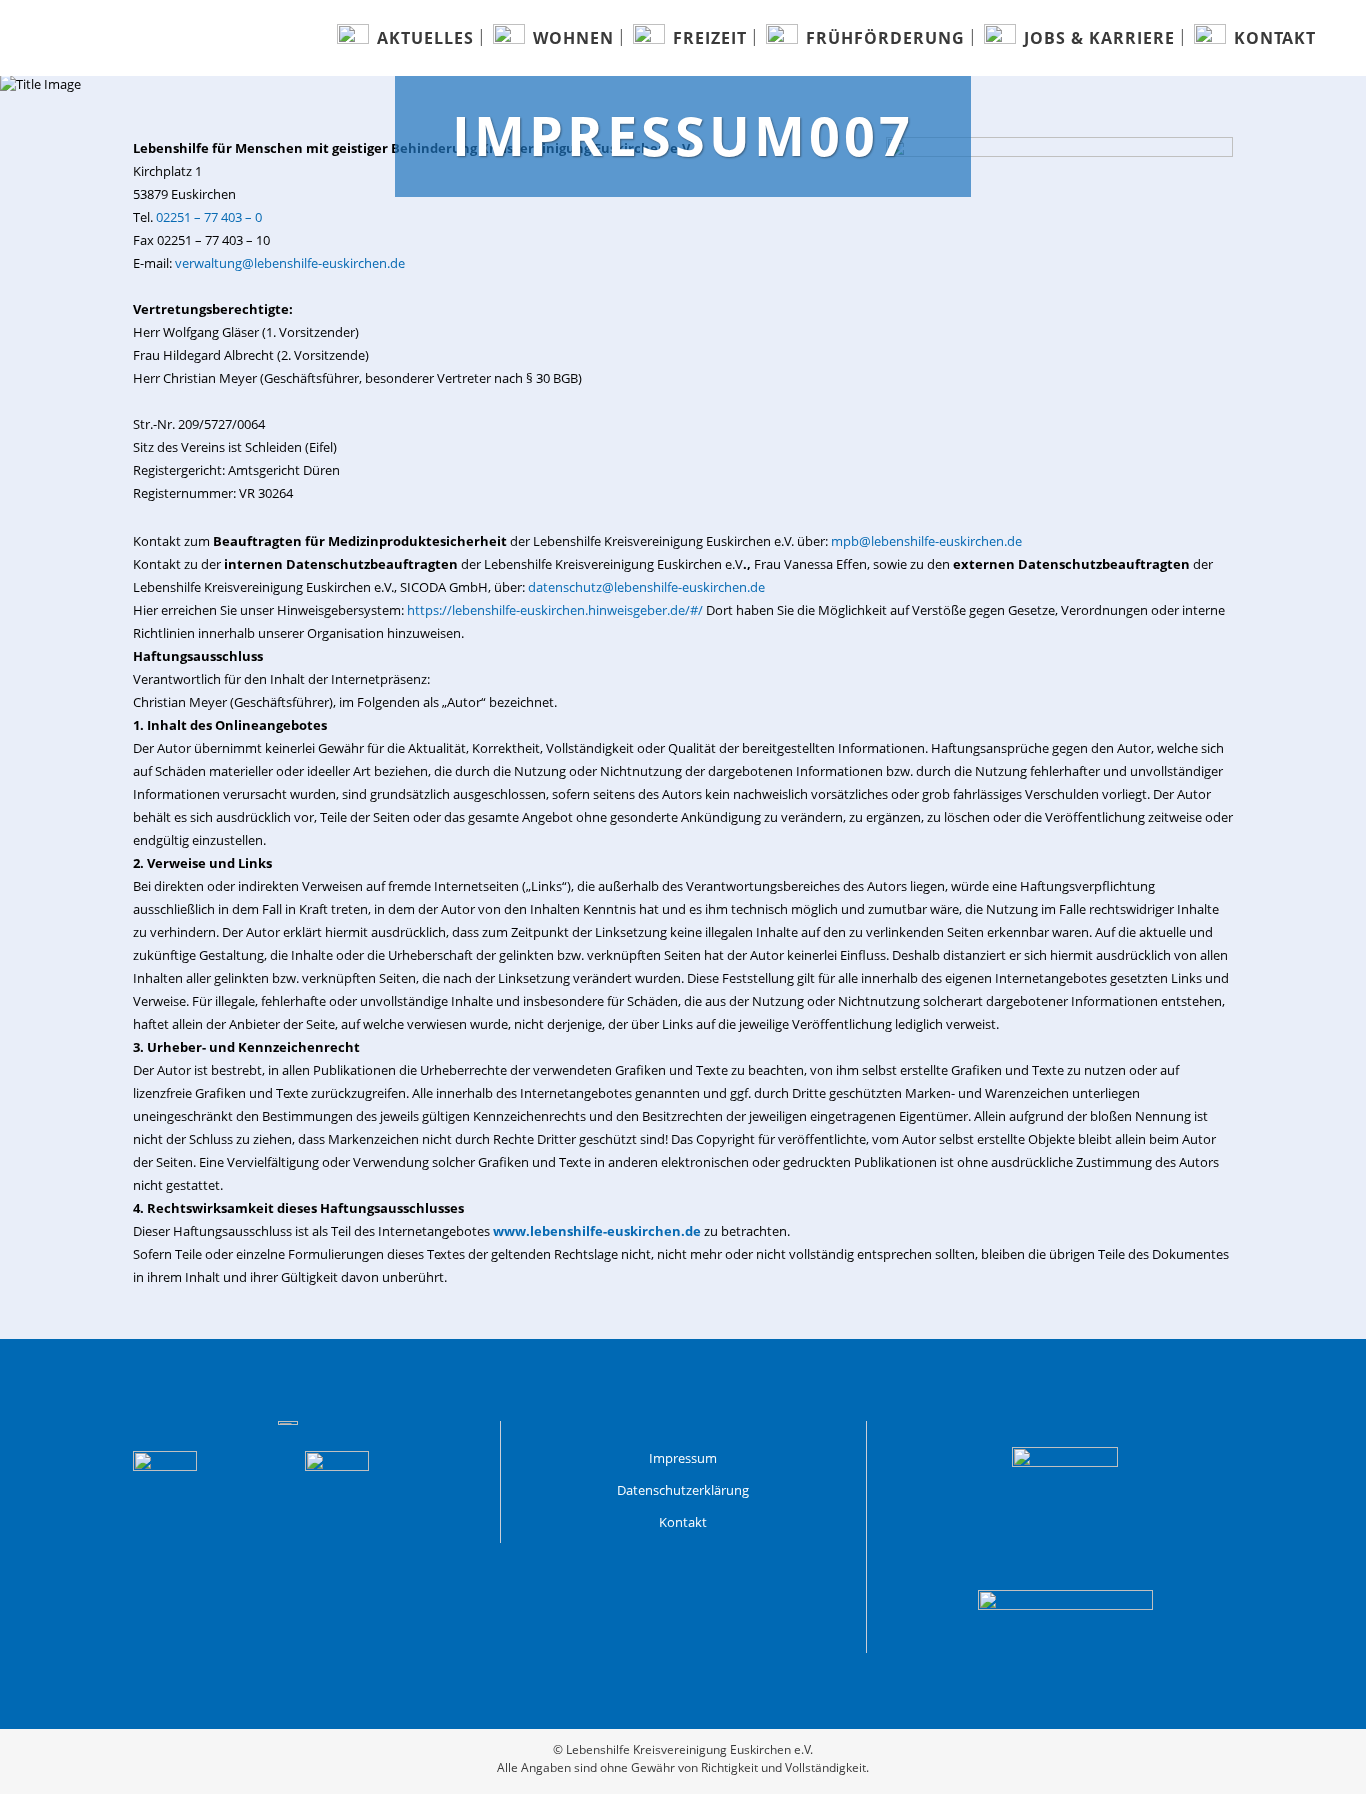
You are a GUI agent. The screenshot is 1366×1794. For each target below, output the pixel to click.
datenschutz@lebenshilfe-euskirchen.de (646, 587)
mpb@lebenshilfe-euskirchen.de (926, 541)
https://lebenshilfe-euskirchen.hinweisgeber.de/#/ (555, 610)
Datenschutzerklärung (683, 1490)
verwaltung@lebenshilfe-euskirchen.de (290, 263)
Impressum (683, 1458)
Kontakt (683, 1522)
